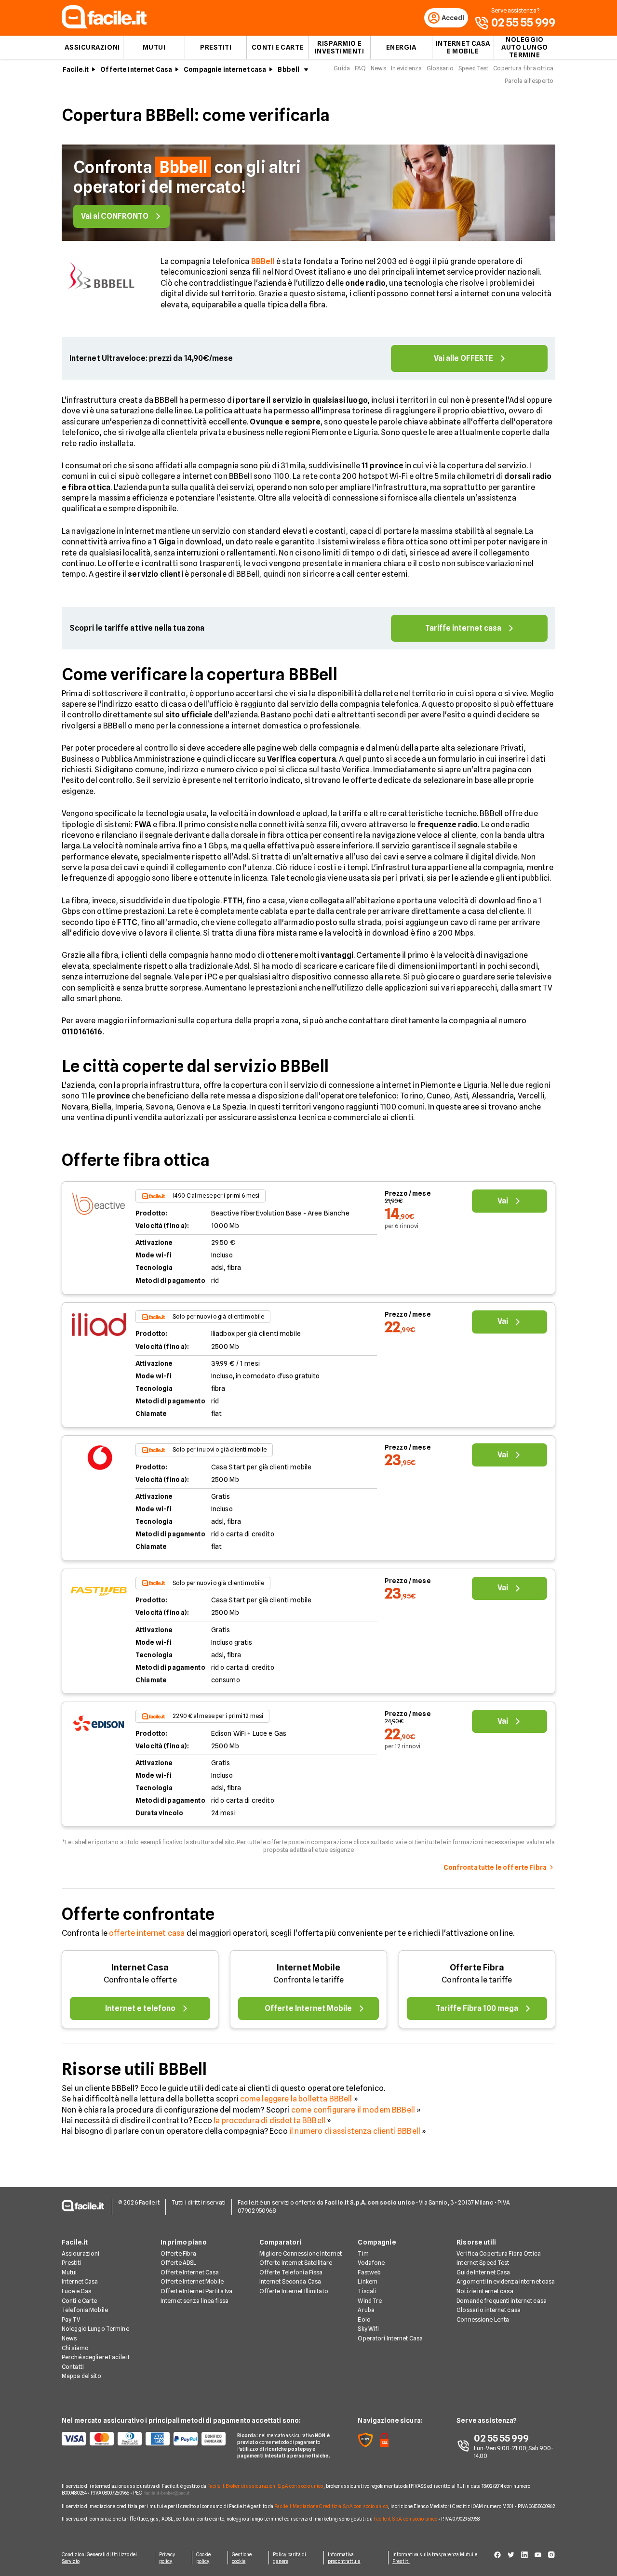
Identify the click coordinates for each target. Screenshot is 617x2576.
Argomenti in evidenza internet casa (506, 2281)
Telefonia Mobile (85, 2310)
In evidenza (406, 68)
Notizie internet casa (485, 2291)
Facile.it (76, 69)
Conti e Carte (278, 47)
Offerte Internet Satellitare (296, 2263)
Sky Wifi (368, 2329)
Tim (363, 2253)
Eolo (364, 2319)
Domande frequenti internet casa (502, 2301)
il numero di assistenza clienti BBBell (355, 2131)
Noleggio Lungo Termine (95, 2329)
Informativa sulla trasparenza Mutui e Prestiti (435, 2558)
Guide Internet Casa (483, 2272)
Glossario (440, 68)
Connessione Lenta (483, 2319)
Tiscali (367, 2291)
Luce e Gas (76, 2291)
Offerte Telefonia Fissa (291, 2272)
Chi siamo (75, 2348)
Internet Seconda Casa (290, 2281)
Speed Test (473, 68)
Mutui (154, 47)
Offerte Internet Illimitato (294, 2291)
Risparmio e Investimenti (340, 47)
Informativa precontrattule (344, 2558)
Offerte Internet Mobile (192, 2281)
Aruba (366, 2310)
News (378, 68)
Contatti (73, 2367)
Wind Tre (370, 2301)
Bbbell (288, 69)
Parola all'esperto (529, 81)
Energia (401, 47)
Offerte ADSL (178, 2263)
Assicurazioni (92, 47)
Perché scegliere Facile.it (96, 2357)
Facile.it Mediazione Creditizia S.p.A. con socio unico (331, 2506)
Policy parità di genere (289, 2558)
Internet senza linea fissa (194, 2301)
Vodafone (371, 2263)
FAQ (360, 68)
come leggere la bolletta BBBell (296, 2099)
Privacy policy (167, 2558)
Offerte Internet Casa (136, 69)
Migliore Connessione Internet (301, 2253)
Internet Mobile (308, 1967)
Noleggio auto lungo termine (525, 47)
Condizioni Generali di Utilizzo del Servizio (100, 2558)
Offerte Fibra (477, 1967)
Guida (342, 68)
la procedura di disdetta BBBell (269, 2120)
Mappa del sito (81, 2376)
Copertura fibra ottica (523, 68)
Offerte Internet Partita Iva (196, 2291)
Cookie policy (204, 2558)
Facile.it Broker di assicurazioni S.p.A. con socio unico (265, 2486)
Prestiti (216, 47)
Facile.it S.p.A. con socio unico (405, 2519)
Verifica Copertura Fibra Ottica (499, 2253)
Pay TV (71, 2319)
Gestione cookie (242, 2558)
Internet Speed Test (483, 2263)
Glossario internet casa (489, 2310)
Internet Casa (140, 1967)
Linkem (368, 2281)
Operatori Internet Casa (390, 2338)
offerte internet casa (147, 1933)
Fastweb (369, 2272)
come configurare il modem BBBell (353, 2110)
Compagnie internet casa (225, 69)
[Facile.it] (104, 26)
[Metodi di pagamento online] (144, 2439)
